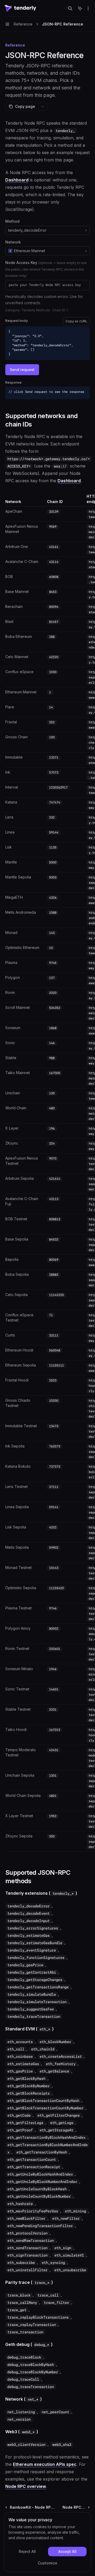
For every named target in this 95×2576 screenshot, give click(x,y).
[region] (47, 1173)
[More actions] (88, 8)
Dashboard (17, 180)
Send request (22, 370)
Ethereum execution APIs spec (45, 2464)
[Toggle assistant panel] (80, 8)
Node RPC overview (26, 2486)
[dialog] (47, 2542)
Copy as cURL (76, 321)
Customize (47, 2563)
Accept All (67, 2551)
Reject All (27, 2551)
